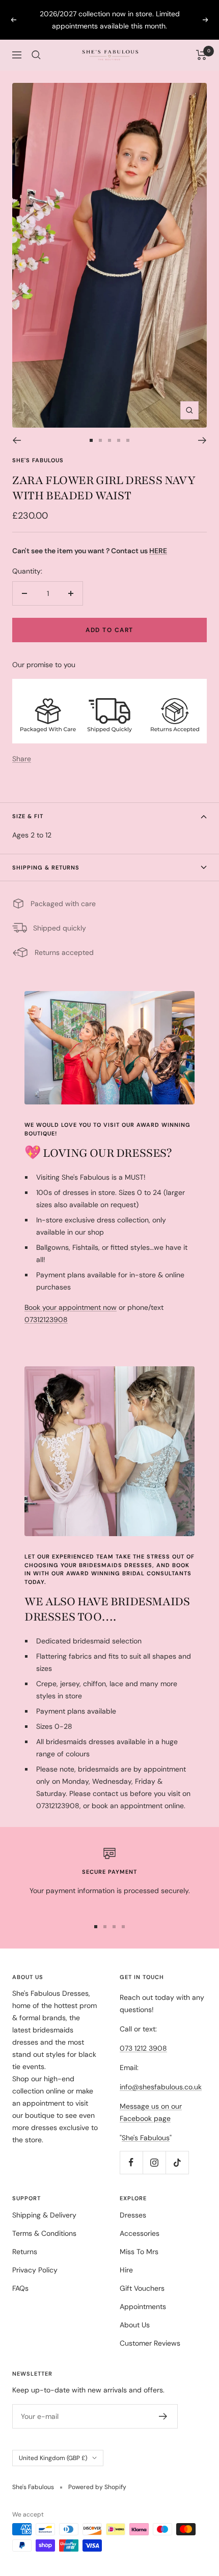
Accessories (140, 2233)
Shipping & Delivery (44, 2215)
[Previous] (17, 440)
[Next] (202, 440)
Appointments (143, 2307)
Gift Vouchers (142, 2288)
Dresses (133, 2215)
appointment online (152, 1806)
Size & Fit (28, 816)
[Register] (163, 2416)
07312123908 (46, 1320)
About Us (135, 2325)
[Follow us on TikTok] (177, 2162)
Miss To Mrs (139, 2252)
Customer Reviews (150, 2343)
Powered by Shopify (97, 2487)
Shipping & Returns (46, 867)
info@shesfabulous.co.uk (161, 2087)
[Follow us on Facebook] (131, 2162)
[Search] (36, 55)
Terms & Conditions (44, 2233)
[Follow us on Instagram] (154, 2162)
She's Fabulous (38, 460)
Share (22, 759)
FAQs (20, 2288)
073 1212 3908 (143, 2048)
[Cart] (201, 55)
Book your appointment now (71, 1307)
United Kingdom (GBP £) (53, 2458)
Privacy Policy (35, 2270)
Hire (126, 2270)
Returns (25, 2252)
